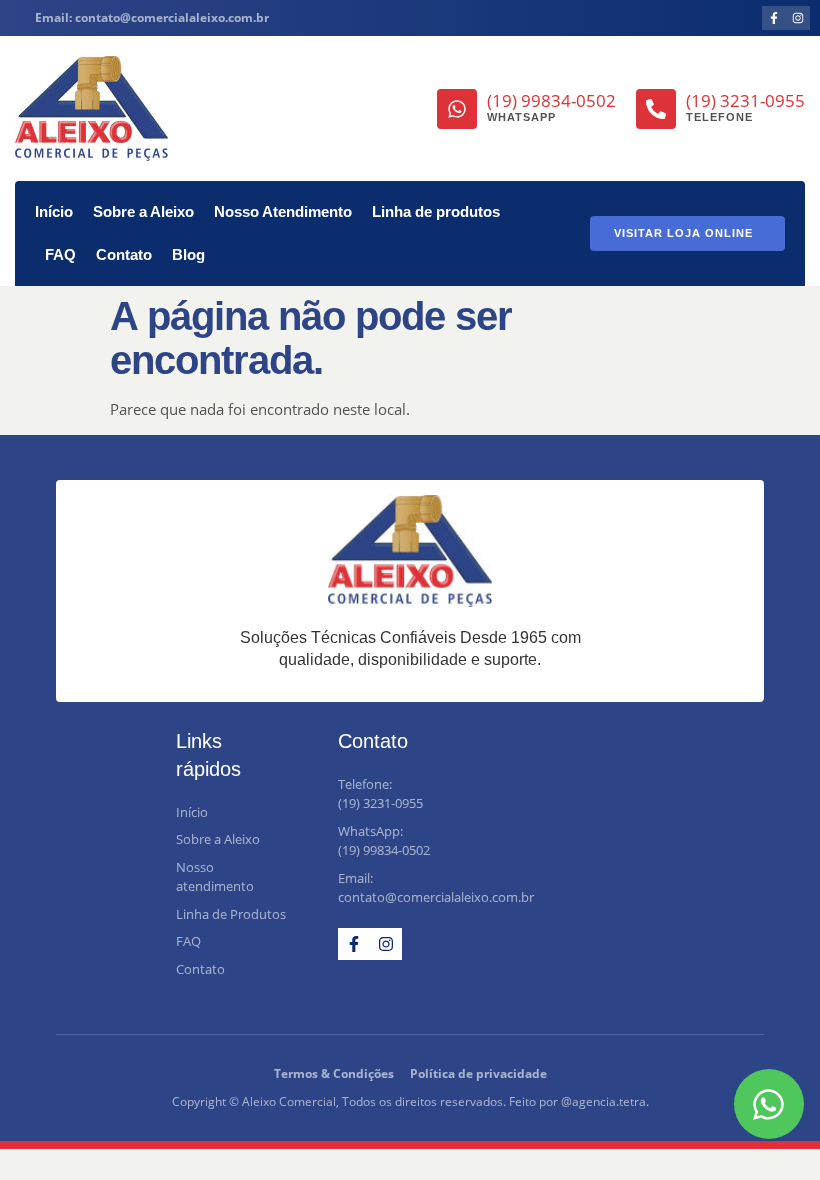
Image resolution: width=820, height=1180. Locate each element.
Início (54, 211)
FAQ (60, 254)
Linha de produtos (436, 211)
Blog (188, 254)
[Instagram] (798, 18)
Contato (124, 254)
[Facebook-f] (774, 18)
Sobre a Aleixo (143, 211)
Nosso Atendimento (283, 211)
